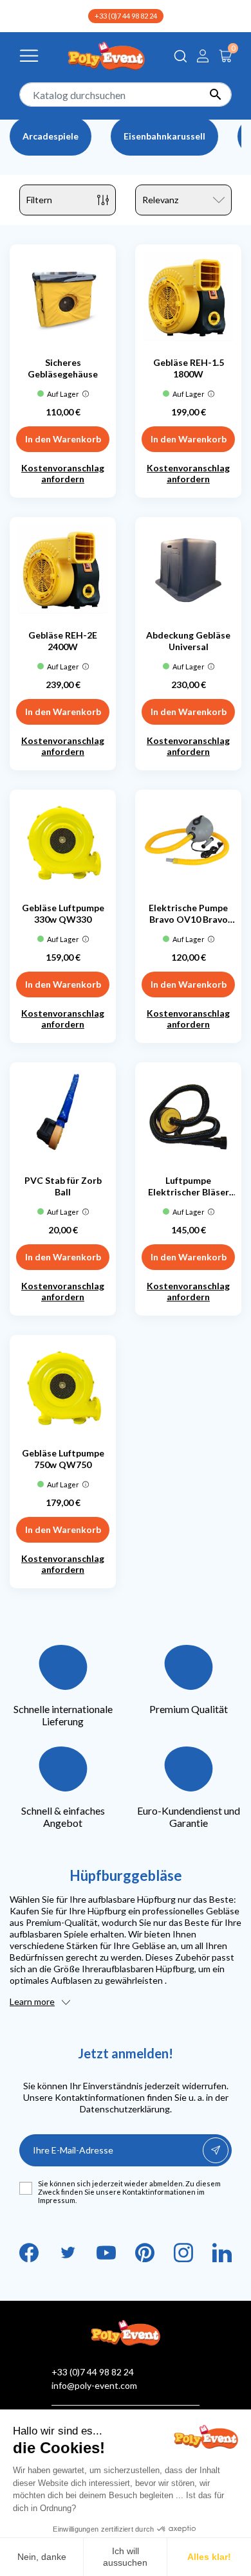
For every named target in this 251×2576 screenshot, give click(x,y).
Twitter (68, 2253)
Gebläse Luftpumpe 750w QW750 (63, 1459)
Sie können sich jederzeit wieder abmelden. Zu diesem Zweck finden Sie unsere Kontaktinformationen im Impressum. (129, 2192)
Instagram (183, 2253)
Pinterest (145, 2253)
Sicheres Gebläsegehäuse (63, 368)
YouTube (106, 2253)
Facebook (29, 2253)
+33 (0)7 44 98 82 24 (126, 16)
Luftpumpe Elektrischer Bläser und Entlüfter (189, 1186)
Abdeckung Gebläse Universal (188, 641)
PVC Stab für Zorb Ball (63, 1186)
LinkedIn (222, 2253)
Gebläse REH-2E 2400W (63, 641)
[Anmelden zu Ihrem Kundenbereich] (203, 56)
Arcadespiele (51, 136)
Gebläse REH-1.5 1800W (189, 368)
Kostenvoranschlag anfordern (63, 473)
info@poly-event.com (94, 2385)
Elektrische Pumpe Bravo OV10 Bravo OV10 (188, 914)
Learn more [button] (32, 2001)
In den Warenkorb (63, 439)
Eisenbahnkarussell (164, 136)
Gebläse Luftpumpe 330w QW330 (63, 913)
